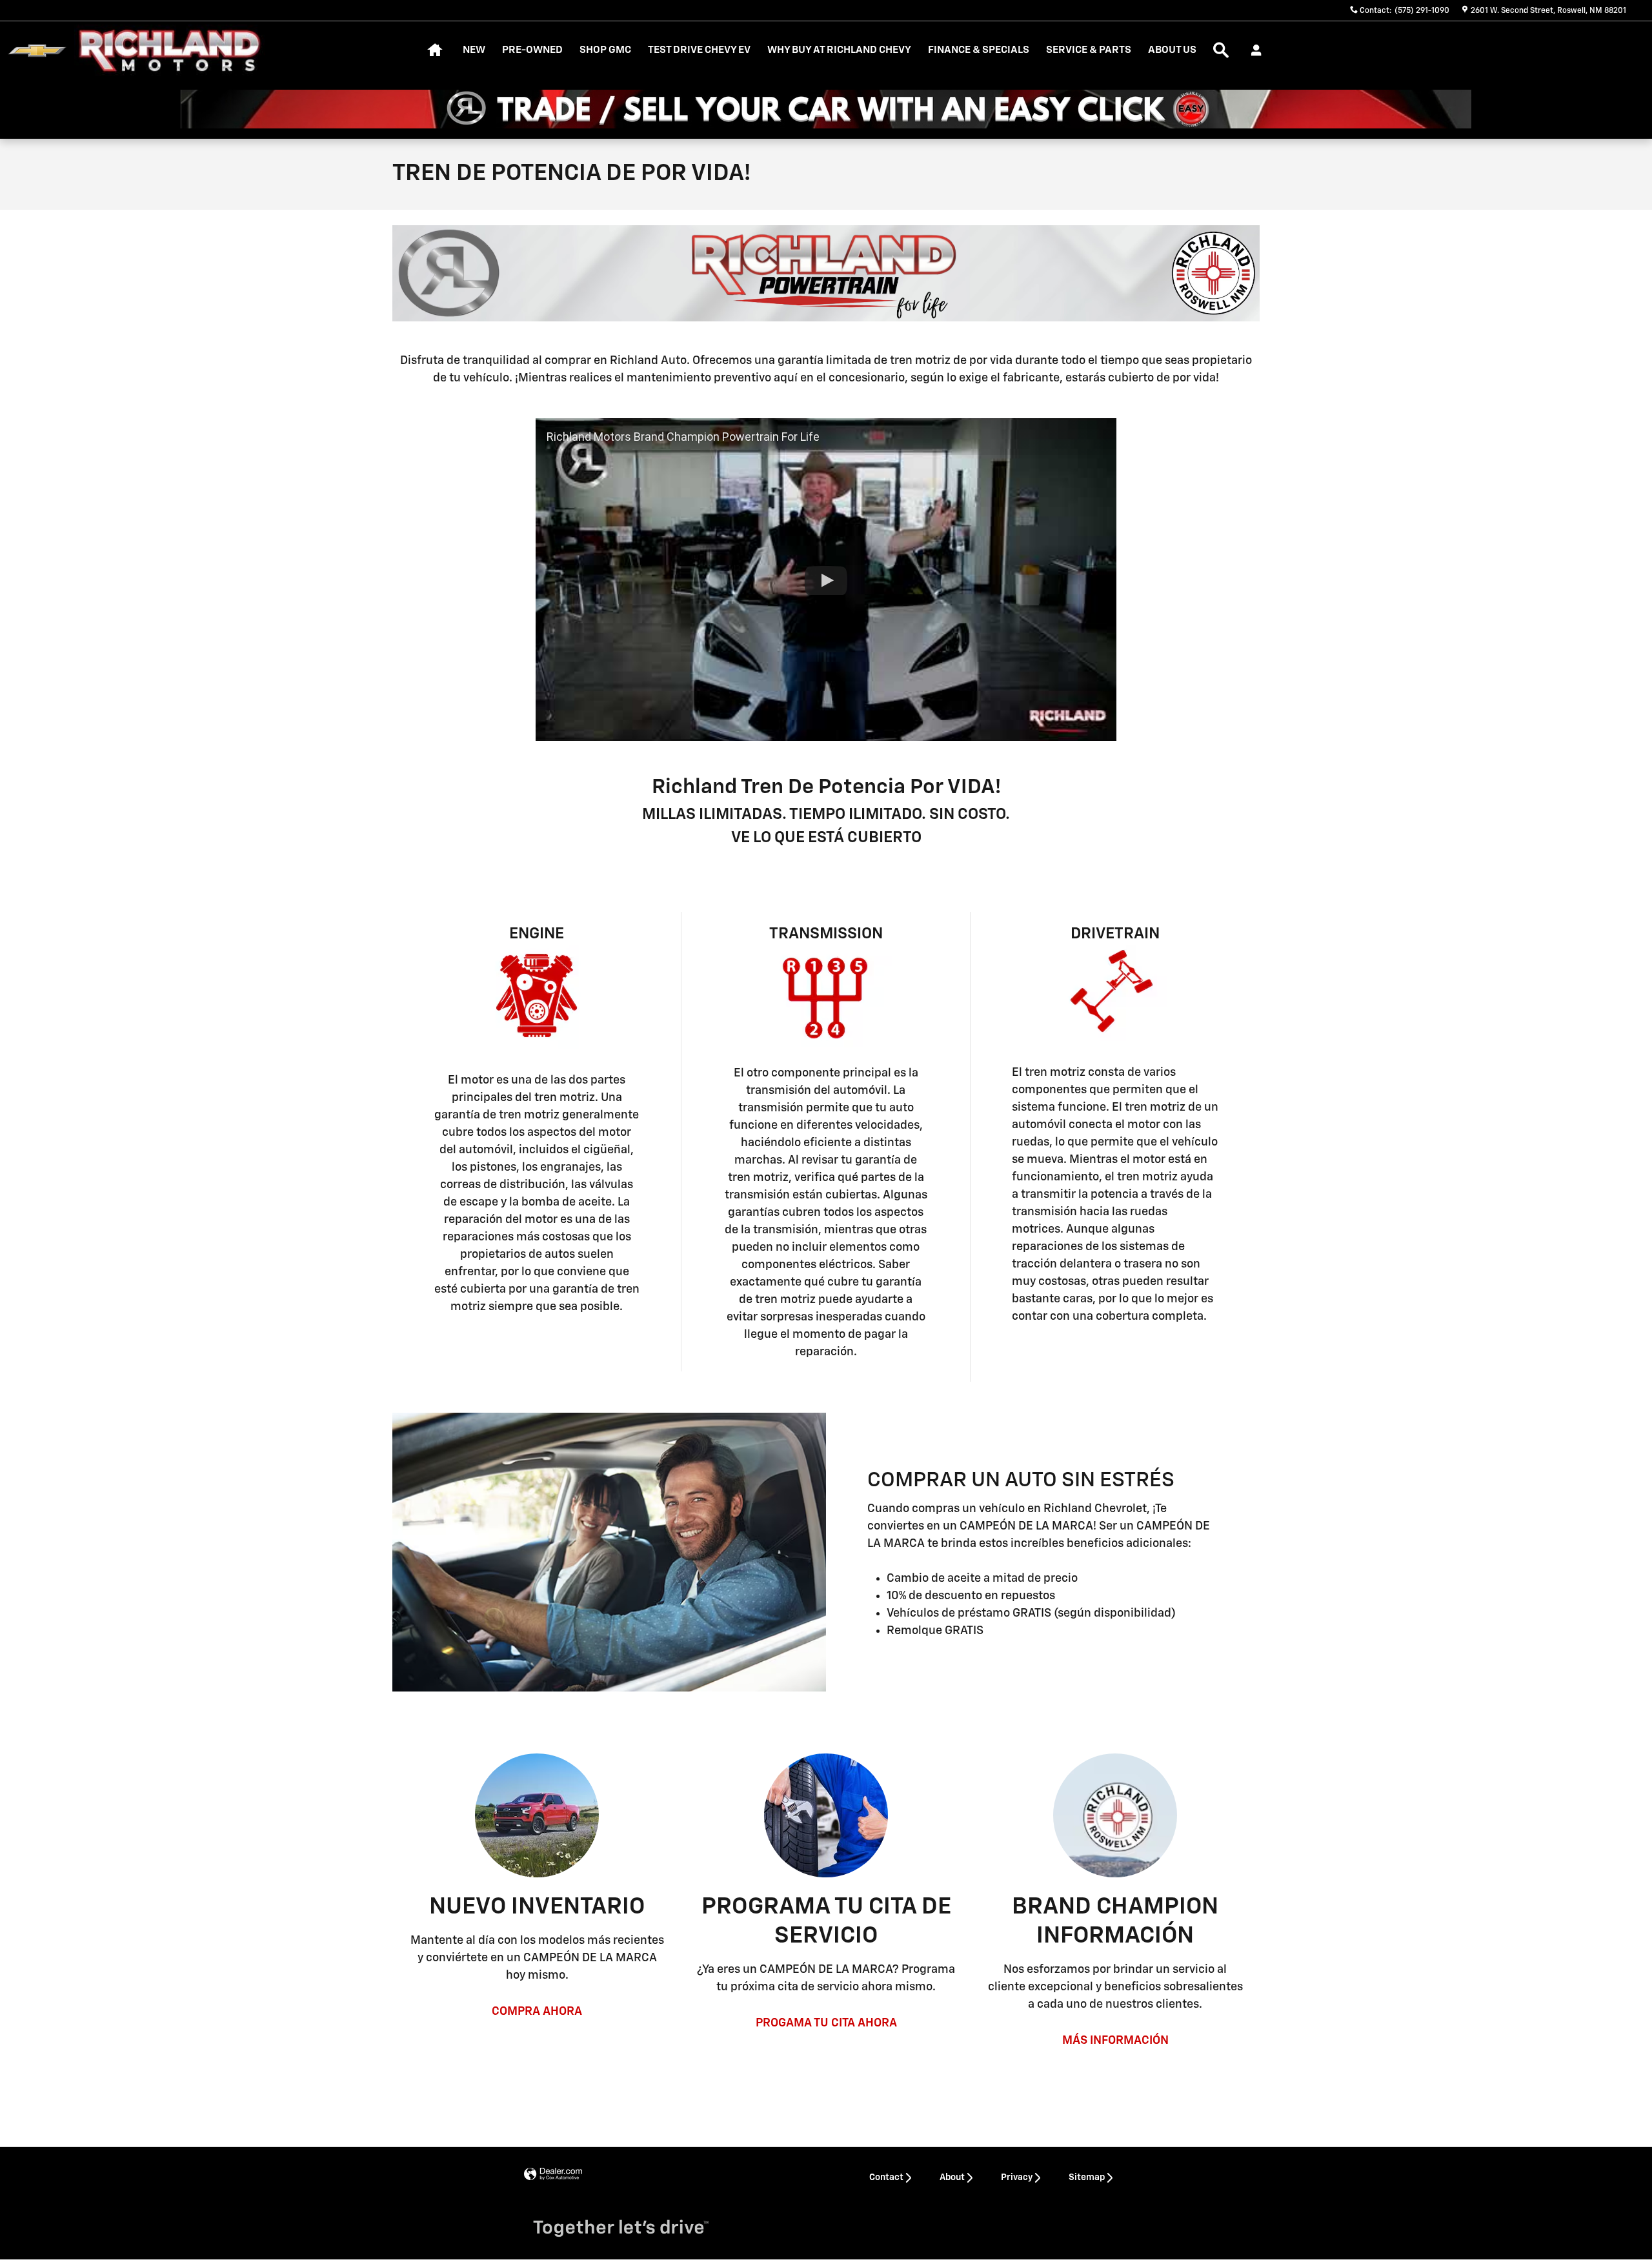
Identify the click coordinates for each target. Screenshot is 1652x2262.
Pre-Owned (532, 50)
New (474, 50)
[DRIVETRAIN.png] (1115, 993)
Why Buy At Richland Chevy (839, 50)
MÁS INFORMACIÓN (1115, 2041)
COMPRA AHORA (537, 2012)
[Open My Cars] (1253, 50)
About (952, 2177)
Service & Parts (1089, 50)
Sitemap (1087, 2177)
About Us (1172, 50)
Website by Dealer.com (553, 2175)
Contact (886, 2177)
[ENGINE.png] (537, 1000)
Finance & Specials (979, 50)
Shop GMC (605, 50)
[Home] (37, 51)
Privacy (1017, 2177)
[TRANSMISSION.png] (826, 996)
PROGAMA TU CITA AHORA (826, 2023)
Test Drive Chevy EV (699, 50)
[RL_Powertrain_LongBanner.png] (826, 273)
